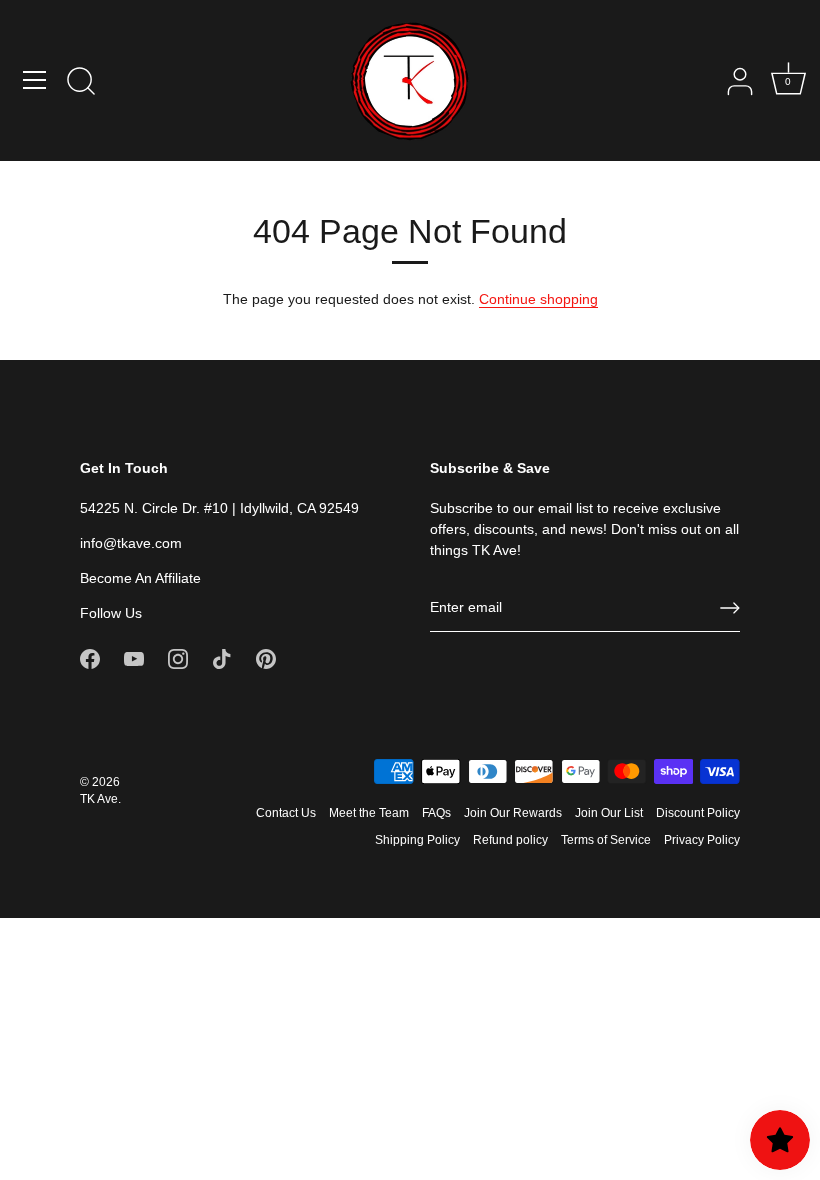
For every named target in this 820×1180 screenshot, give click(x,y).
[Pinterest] (266, 658)
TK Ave (99, 799)
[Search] (81, 83)
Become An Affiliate (140, 578)
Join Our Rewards (513, 813)
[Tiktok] (222, 658)
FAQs (436, 813)
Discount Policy (698, 813)
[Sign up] (730, 608)
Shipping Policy (417, 840)
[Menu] (35, 80)
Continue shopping (538, 299)
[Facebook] (90, 658)
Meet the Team (369, 813)
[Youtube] (134, 658)
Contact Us (286, 813)
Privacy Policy (702, 840)
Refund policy (510, 840)
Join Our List (609, 813)
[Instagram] (178, 658)
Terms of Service (606, 840)
